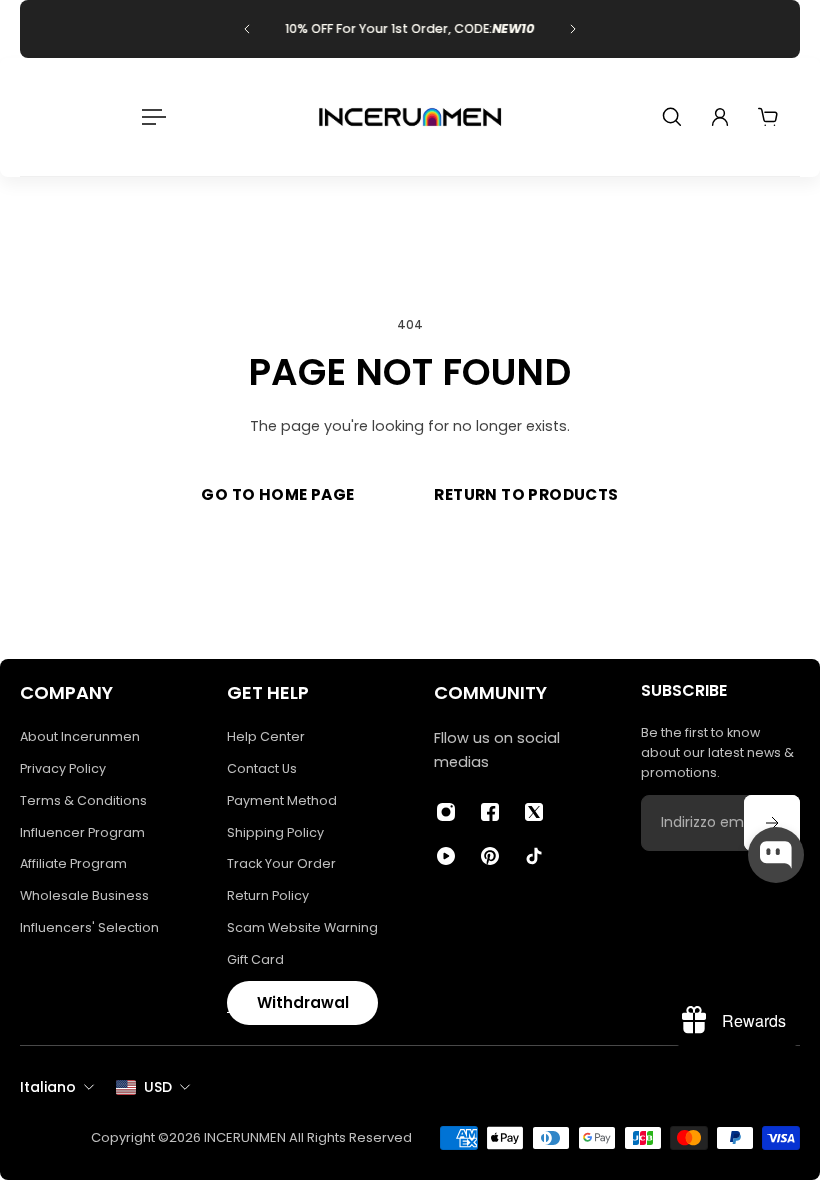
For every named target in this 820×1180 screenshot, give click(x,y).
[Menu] (150, 117)
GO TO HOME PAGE (277, 494)
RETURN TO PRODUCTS (526, 494)
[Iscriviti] (772, 823)
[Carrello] (768, 117)
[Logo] (410, 117)
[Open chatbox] (776, 855)
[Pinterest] (490, 856)
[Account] (720, 117)
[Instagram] (446, 812)
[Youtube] (446, 856)
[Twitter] (534, 812)
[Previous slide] (247, 29)
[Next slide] (573, 29)
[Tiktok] (534, 856)
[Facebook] (490, 812)
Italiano (48, 1087)
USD (158, 1087)
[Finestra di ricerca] (672, 117)
